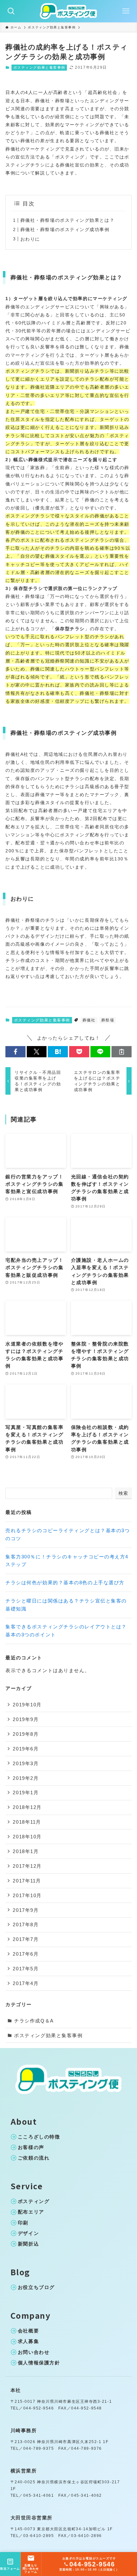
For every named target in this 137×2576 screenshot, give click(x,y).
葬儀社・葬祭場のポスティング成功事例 (65, 229)
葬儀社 (89, 1020)
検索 (123, 1493)
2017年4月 (26, 1983)
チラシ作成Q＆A (34, 2021)
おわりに (30, 239)
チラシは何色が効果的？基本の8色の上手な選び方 (65, 1583)
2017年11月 (27, 1881)
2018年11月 (27, 1822)
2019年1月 (26, 1792)
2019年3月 (26, 1763)
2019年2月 (26, 1778)
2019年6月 (26, 1749)
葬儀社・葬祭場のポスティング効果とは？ (67, 220)
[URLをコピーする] (122, 1052)
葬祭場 (108, 1020)
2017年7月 (26, 1939)
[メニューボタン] (126, 11)
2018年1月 (26, 1851)
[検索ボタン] (11, 11)
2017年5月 (26, 1969)
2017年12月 (27, 1866)
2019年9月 (26, 1719)
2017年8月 (26, 1924)
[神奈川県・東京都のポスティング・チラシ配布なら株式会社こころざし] (68, 11)
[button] (15, 1052)
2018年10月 (27, 1837)
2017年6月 (26, 1954)
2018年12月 (27, 1807)
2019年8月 (26, 1734)
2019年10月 (27, 1705)
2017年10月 (27, 1895)
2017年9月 (26, 1910)
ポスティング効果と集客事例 (39, 67)
